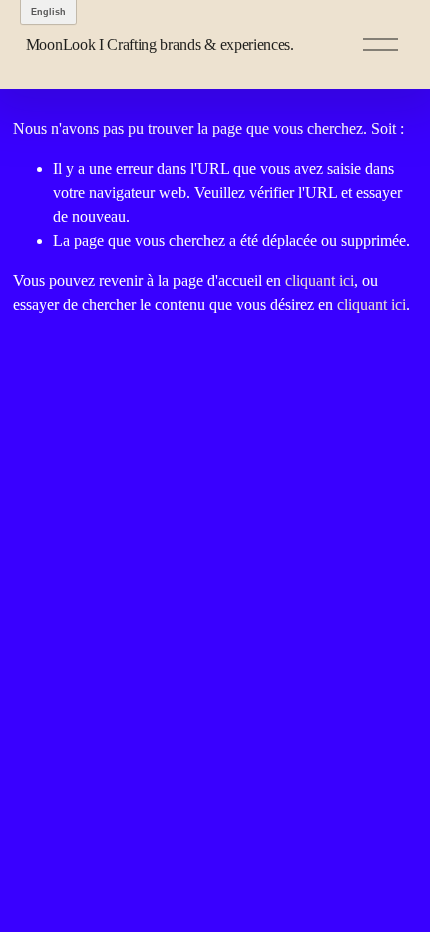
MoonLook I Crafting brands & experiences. (160, 44)
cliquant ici (319, 280)
